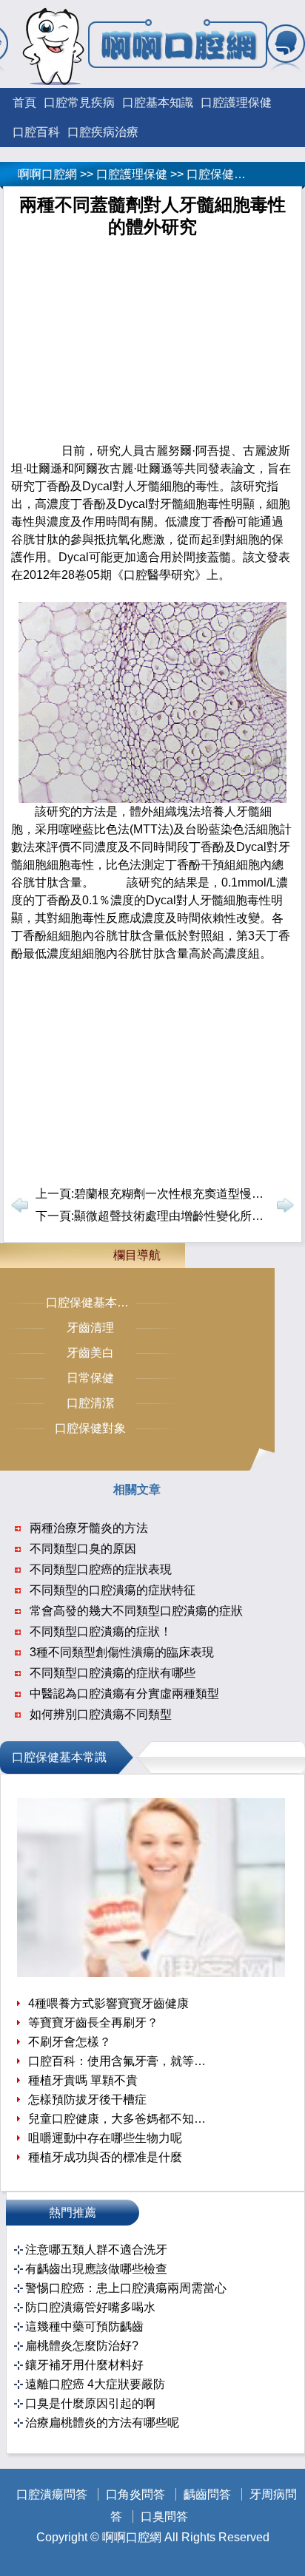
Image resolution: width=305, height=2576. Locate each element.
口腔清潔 (90, 1403)
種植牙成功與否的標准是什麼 (105, 2157)
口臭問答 (164, 2516)
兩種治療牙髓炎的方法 (89, 1528)
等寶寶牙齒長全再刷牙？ (93, 2023)
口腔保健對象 (90, 1428)
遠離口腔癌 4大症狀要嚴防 (95, 2384)
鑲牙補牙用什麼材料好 (84, 2365)
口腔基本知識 (158, 102)
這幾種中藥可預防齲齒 (84, 2326)
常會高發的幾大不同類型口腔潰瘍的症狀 (136, 1611)
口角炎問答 (135, 2494)
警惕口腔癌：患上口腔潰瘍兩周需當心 (126, 2288)
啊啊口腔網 (47, 174)
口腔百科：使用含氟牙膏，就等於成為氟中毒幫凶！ (119, 2061)
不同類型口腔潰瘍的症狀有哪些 (113, 1673)
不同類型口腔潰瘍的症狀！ (101, 1631)
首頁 (24, 102)
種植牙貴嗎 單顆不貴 (83, 2080)
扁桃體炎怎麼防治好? (82, 2346)
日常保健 (90, 1378)
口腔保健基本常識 (234, 174)
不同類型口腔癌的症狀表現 (101, 1569)
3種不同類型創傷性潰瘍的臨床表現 (122, 1652)
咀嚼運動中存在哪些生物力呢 (105, 2138)
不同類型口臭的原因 (83, 1549)
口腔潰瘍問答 (52, 2494)
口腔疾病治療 (103, 132)
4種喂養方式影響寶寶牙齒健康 (108, 2003)
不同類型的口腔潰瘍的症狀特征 (113, 1590)
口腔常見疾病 (79, 102)
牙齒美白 (90, 1353)
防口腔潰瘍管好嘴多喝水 (90, 2307)
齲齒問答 (207, 2494)
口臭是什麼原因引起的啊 (90, 2403)
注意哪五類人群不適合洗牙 (96, 2250)
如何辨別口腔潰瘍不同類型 (101, 1714)
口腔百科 (36, 132)
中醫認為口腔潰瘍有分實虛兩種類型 (124, 1694)
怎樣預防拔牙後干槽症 (87, 2099)
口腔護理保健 (236, 102)
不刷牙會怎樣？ (70, 2042)
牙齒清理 (90, 1328)
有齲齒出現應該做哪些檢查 (96, 2269)
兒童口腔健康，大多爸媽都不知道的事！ (119, 2119)
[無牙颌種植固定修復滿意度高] (151, 1973)
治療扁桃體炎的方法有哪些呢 (102, 2423)
